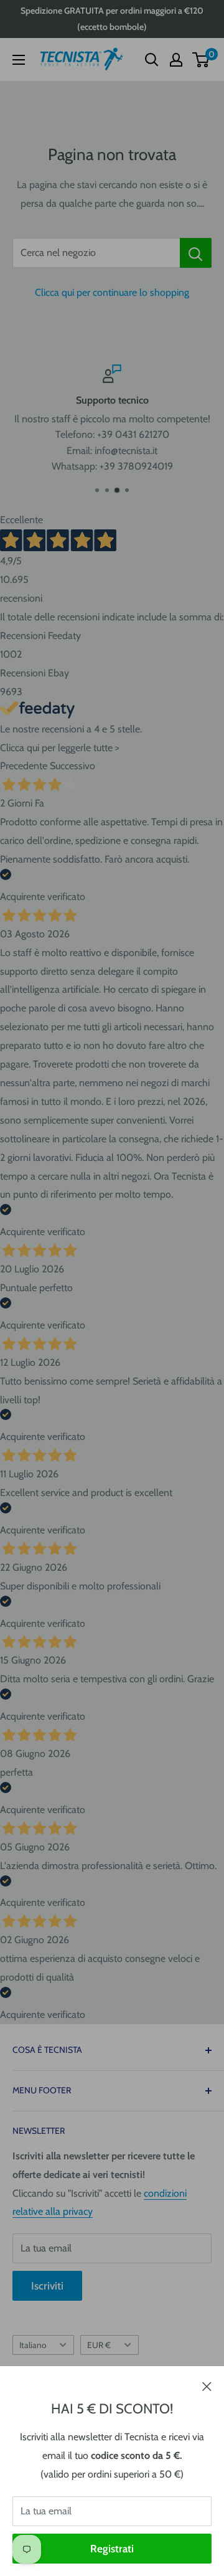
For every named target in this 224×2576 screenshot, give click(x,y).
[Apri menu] (19, 60)
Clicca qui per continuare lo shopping (112, 292)
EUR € (99, 2345)
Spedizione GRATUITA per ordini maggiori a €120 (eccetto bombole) (112, 19)
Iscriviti (47, 2286)
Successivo (72, 766)
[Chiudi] (207, 2385)
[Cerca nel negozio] (196, 253)
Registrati (112, 2549)
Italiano (33, 2345)
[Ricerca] (152, 60)
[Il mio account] (176, 60)
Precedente (24, 766)
